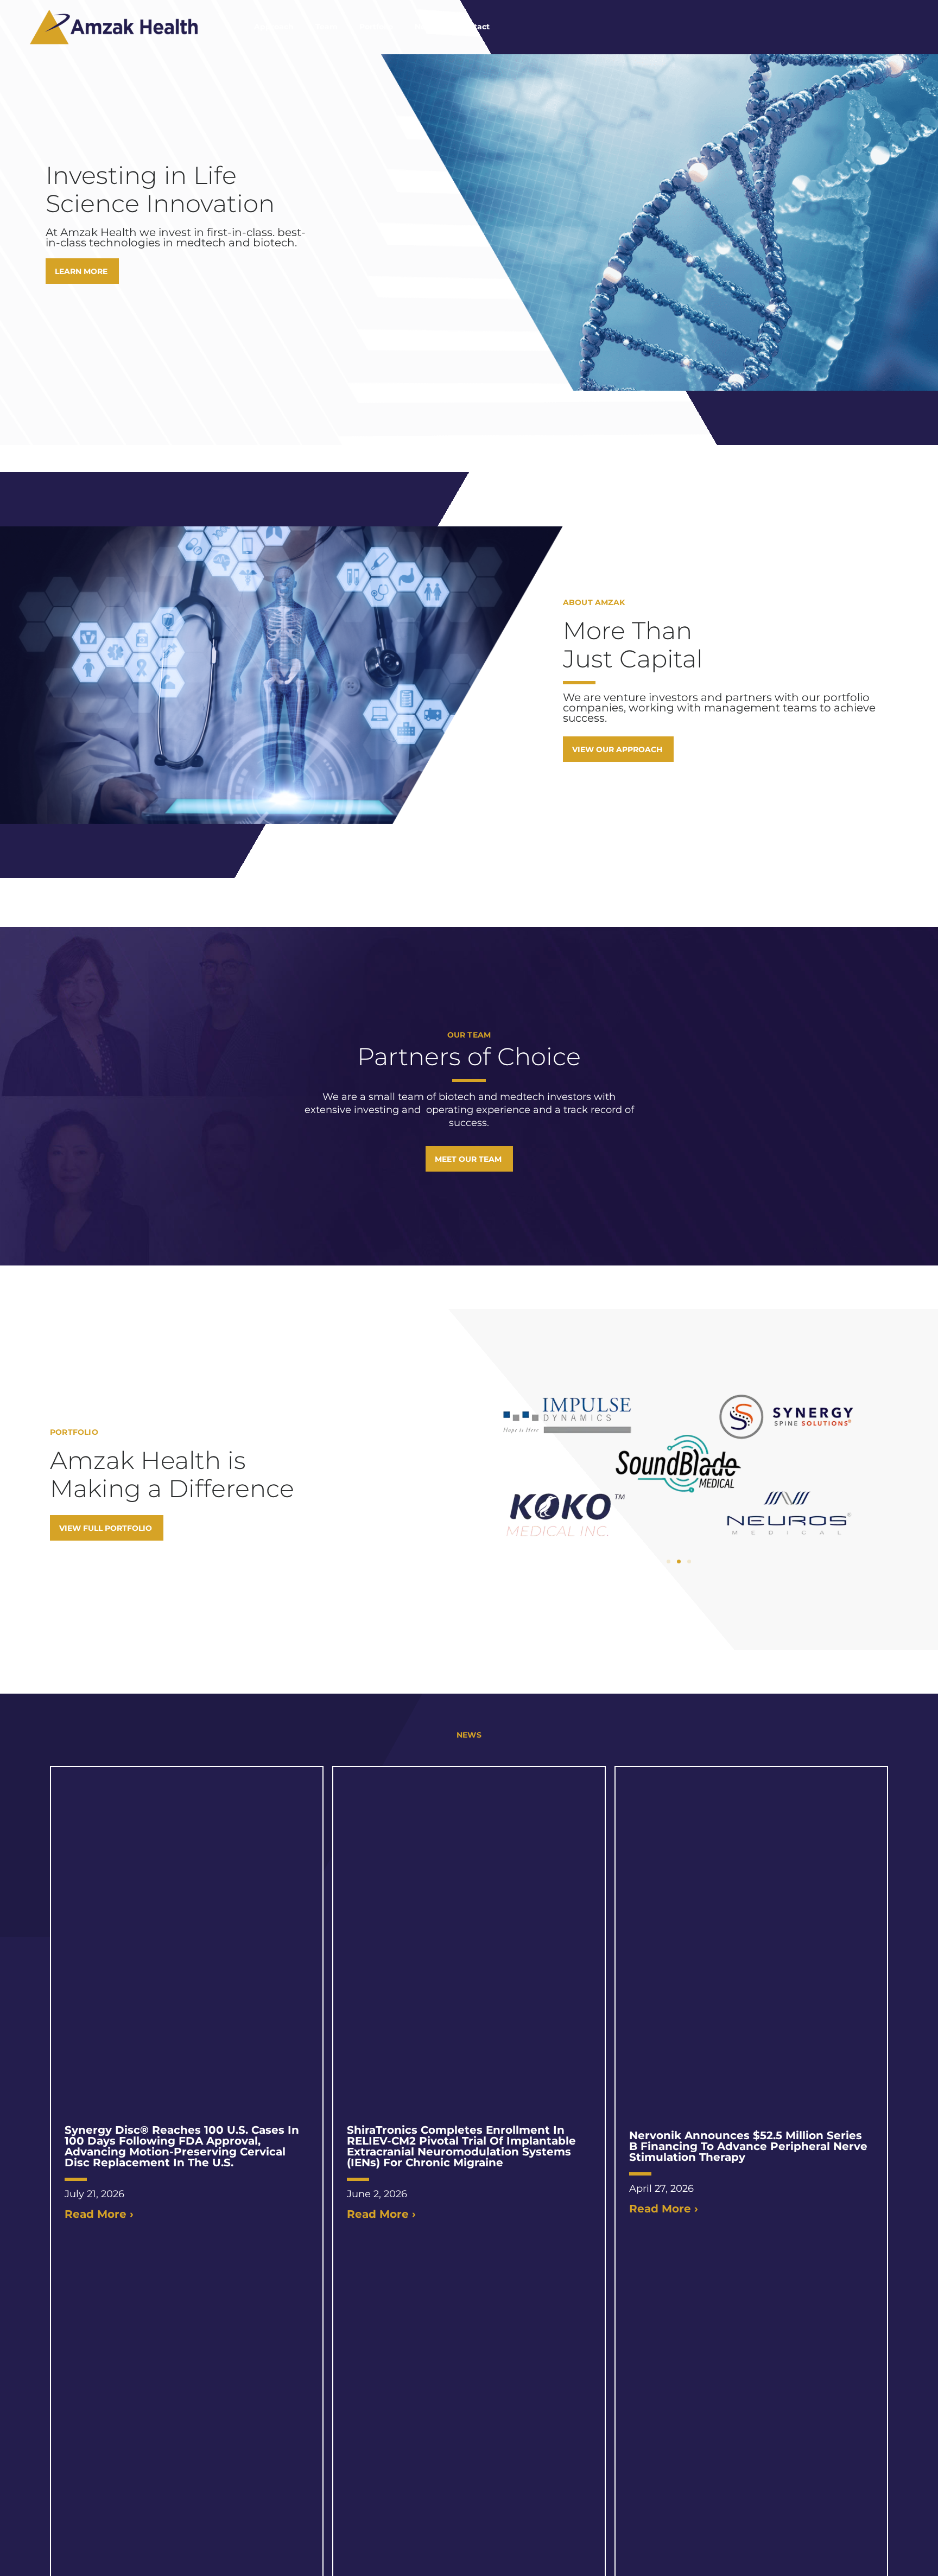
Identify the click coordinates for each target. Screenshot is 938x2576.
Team (327, 27)
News (426, 27)
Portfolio (376, 27)
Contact (474, 27)
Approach (274, 27)
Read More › (99, 2214)
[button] (668, 1561)
